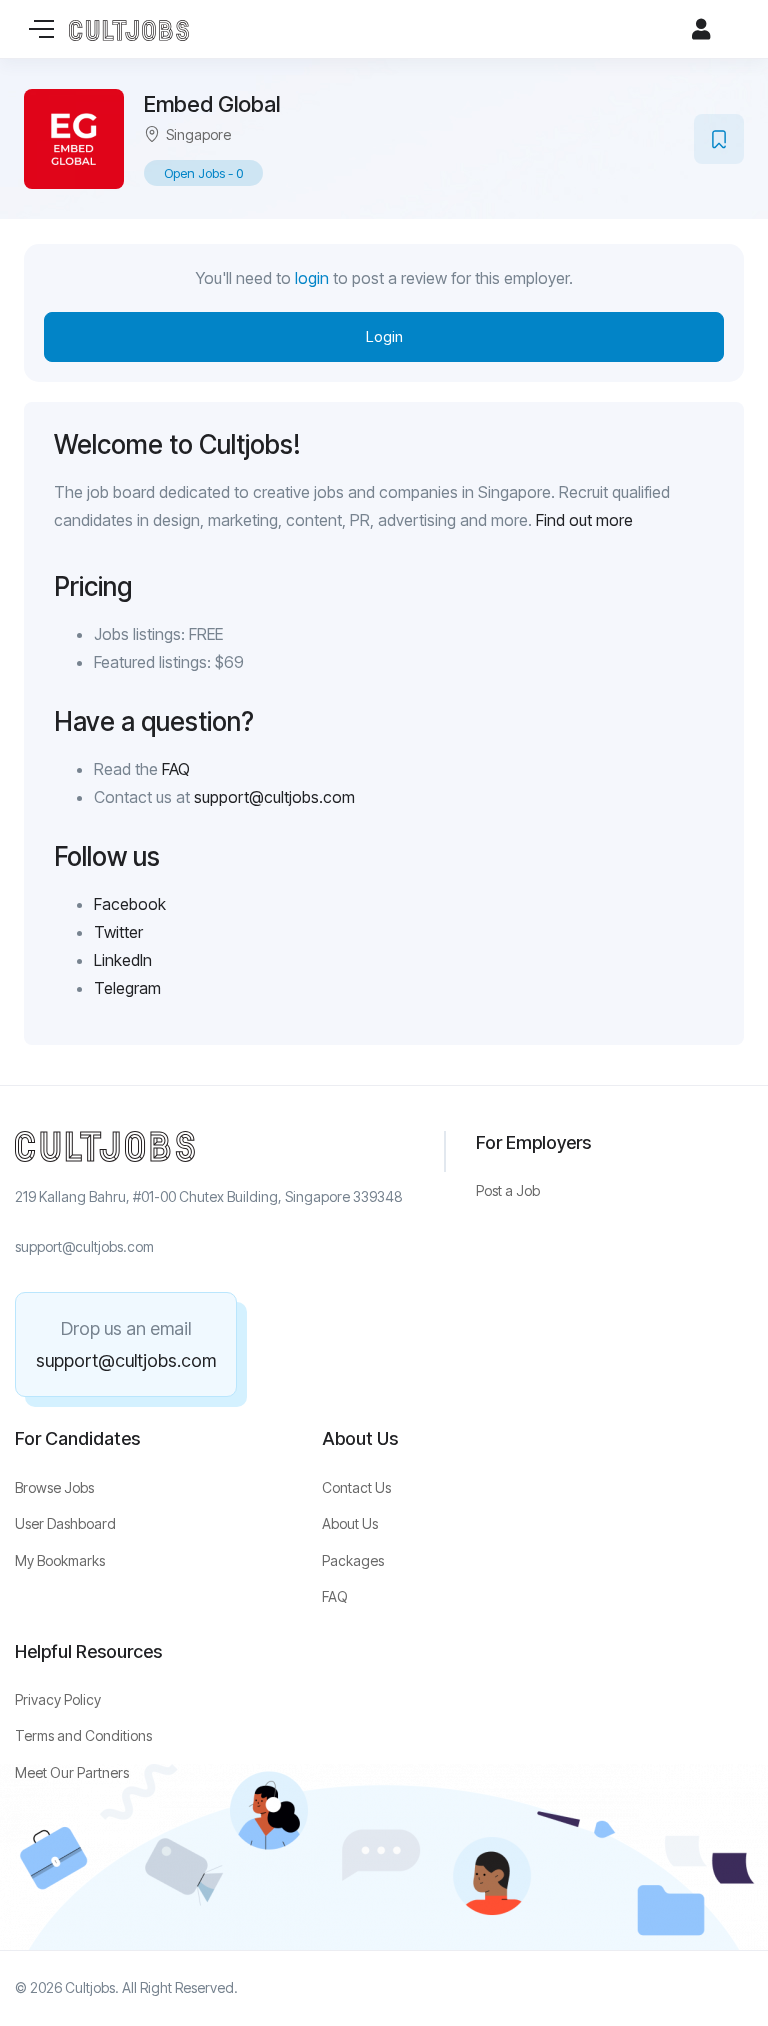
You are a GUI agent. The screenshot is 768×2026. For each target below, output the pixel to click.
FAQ (176, 769)
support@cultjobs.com (274, 797)
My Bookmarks (60, 1560)
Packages (353, 1560)
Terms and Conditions (83, 1735)
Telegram (127, 988)
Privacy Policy (58, 1699)
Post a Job (508, 1190)
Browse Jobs (54, 1487)
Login (384, 336)
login (312, 278)
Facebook (130, 904)
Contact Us (356, 1487)
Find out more (584, 520)
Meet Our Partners (72, 1772)
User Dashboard (65, 1523)
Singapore (198, 134)
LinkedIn (123, 960)
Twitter (118, 932)
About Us (350, 1523)
